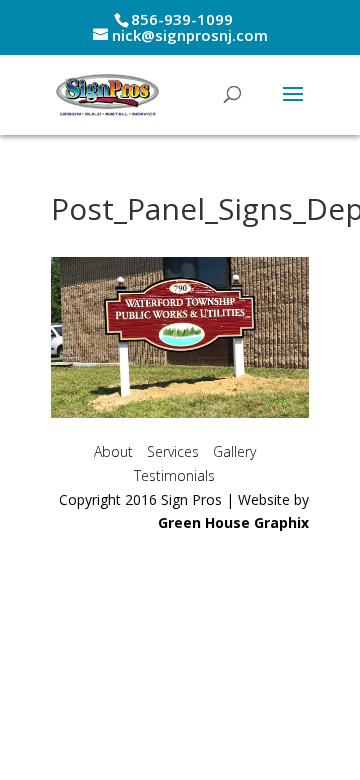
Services (173, 451)
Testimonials (174, 475)
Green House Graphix (233, 522)
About (113, 451)
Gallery (234, 451)
